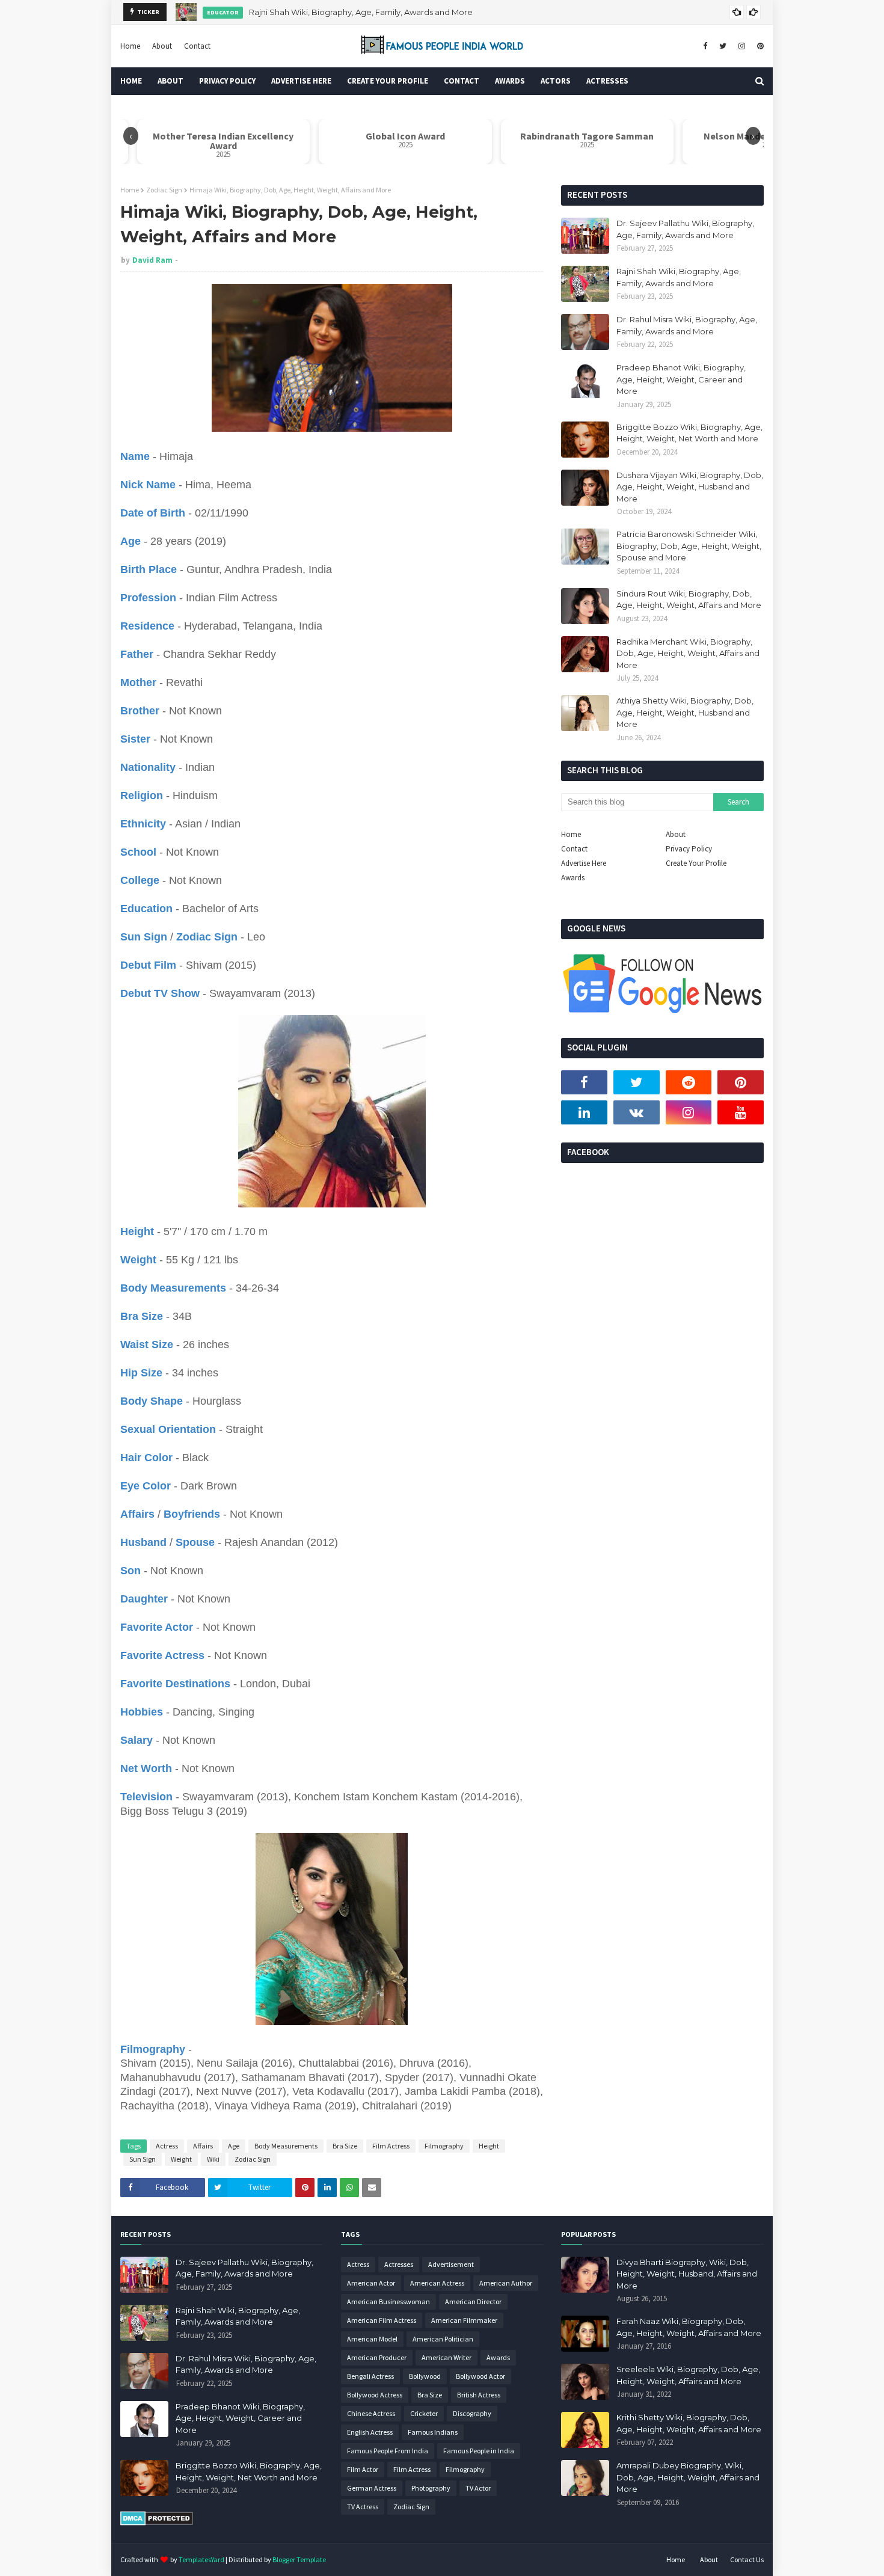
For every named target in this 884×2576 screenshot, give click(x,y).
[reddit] (689, 1082)
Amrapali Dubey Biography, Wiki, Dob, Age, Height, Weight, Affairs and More (688, 2477)
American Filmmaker (464, 2320)
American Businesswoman (388, 2302)
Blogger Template (299, 2559)
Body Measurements (286, 2146)
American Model (372, 2339)
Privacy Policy (689, 849)
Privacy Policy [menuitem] (227, 81)
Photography (431, 2488)
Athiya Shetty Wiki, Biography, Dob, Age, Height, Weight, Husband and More (685, 712)
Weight (181, 2159)
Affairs (203, 2146)
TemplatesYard (201, 2559)
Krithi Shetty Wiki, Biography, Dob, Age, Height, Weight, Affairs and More (689, 2423)
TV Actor (478, 2488)
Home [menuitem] (131, 81)
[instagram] (742, 46)
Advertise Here (584, 863)
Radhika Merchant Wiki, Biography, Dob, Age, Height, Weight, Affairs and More (688, 653)
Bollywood (425, 2376)
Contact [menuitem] (462, 81)
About (162, 46)
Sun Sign (143, 2159)
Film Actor (363, 2469)
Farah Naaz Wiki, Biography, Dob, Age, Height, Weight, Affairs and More (689, 2327)
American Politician (443, 2339)
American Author (506, 2283)
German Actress (372, 2488)
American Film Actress (382, 2320)
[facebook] (705, 46)
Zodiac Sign (164, 190)
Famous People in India (479, 2451)
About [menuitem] (170, 81)
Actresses (399, 2264)
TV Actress (363, 2507)
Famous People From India (388, 2451)
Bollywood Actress (375, 2395)
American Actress (437, 2283)
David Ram (152, 260)
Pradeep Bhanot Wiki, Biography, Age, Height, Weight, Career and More (681, 379)
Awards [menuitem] (510, 81)
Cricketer (424, 2413)
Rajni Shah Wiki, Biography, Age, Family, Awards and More (679, 277)
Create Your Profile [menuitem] (388, 81)
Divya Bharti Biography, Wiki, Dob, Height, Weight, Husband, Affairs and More (687, 2274)
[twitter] (723, 46)
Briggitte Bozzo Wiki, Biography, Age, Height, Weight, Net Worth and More (689, 433)
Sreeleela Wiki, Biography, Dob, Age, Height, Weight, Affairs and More (688, 2375)
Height (489, 2146)
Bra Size (345, 2146)
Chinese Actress (371, 2413)
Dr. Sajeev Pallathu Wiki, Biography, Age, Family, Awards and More (685, 229)
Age (234, 2146)
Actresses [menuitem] (607, 81)
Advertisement (451, 2264)
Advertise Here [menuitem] (301, 81)
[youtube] (741, 1112)
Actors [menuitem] (556, 81)
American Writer (447, 2357)
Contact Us (747, 2559)
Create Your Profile (696, 863)
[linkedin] (584, 1112)
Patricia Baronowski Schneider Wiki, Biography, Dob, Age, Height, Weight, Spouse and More (689, 546)
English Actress (370, 2432)
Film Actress (391, 2146)
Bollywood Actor (480, 2376)
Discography (472, 2413)
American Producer (377, 2357)
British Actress (479, 2395)
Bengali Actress (370, 2376)
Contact (197, 46)
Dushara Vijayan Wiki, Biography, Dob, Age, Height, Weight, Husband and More (690, 487)
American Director (473, 2302)
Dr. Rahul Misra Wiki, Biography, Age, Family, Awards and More (362, 12)
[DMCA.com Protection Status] (157, 2522)
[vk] (637, 1112)
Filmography (444, 2146)
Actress (167, 2146)
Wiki (213, 2159)
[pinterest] (759, 46)
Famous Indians (433, 2432)
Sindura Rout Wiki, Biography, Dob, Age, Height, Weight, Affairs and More (689, 600)
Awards (573, 878)
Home (130, 46)
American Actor (371, 2283)
